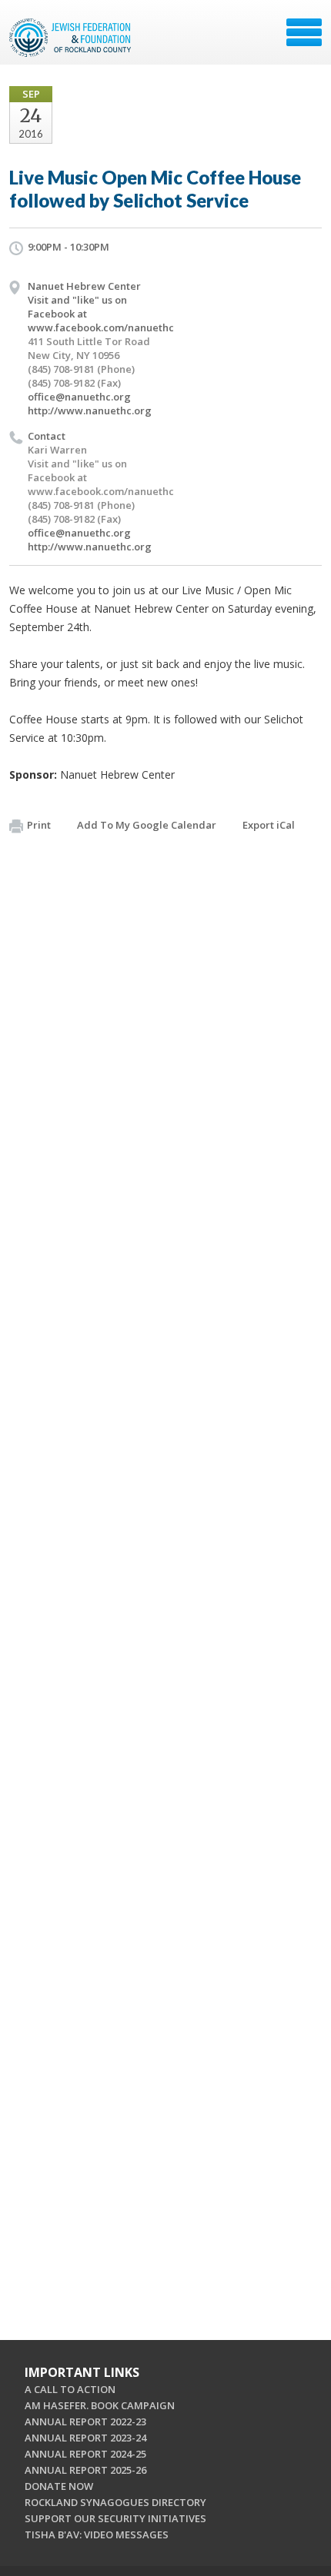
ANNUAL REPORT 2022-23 (85, 2421)
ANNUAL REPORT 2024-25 (85, 2454)
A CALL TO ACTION (70, 2389)
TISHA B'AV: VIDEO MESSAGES (97, 2534)
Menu (304, 32)
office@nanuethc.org (79, 397)
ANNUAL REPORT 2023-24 (85, 2438)
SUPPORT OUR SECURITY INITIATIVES (115, 2518)
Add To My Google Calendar (147, 825)
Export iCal (269, 825)
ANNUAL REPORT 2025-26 (85, 2470)
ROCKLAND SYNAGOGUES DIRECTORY (115, 2502)
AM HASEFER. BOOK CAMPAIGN (100, 2405)
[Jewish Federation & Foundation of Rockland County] (72, 38)
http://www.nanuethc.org (90, 410)
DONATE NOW (59, 2486)
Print (39, 825)
